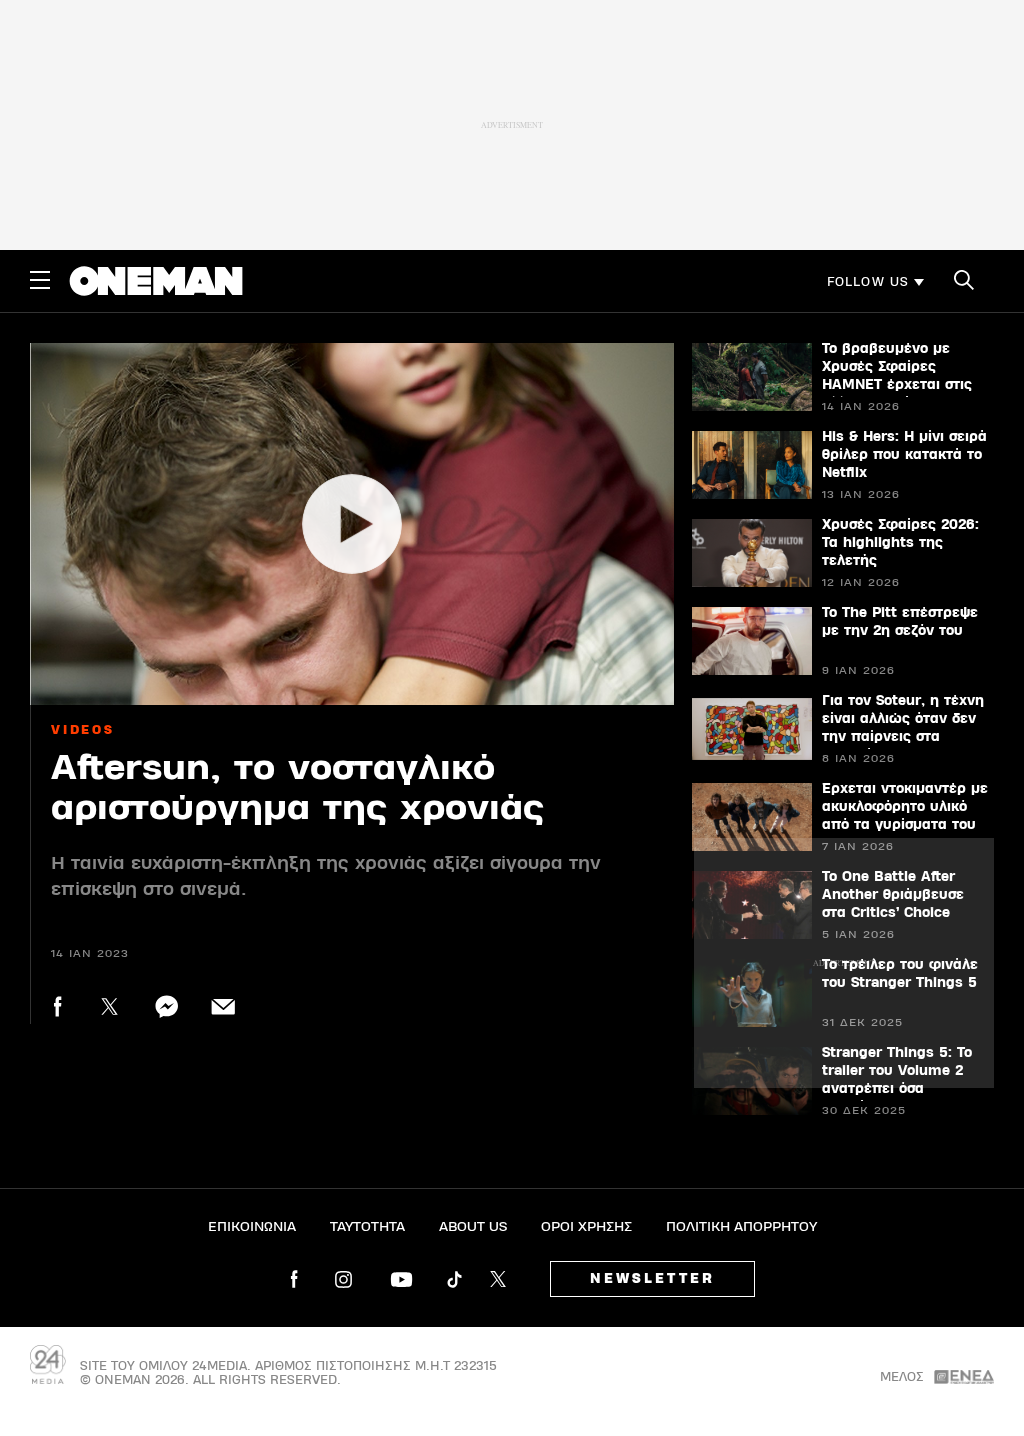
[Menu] (40, 280)
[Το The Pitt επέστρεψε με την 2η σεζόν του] (752, 641)
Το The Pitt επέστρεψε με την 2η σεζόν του (900, 622)
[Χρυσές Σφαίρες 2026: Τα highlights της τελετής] (752, 553)
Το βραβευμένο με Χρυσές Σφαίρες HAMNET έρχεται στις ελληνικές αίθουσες (897, 376)
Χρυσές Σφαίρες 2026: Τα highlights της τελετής (900, 543)
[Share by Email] (223, 1006)
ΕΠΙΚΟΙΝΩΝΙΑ (252, 1227)
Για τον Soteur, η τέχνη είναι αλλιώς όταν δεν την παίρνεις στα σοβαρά (903, 728)
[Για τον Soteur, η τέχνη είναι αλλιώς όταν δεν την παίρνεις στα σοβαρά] (752, 729)
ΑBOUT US (473, 1227)
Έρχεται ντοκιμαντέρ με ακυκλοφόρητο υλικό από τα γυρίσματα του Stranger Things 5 (905, 816)
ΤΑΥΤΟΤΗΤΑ (367, 1227)
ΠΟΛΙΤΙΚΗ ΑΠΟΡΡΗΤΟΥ (741, 1227)
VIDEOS (83, 730)
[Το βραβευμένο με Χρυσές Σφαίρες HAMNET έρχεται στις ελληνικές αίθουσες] (752, 377)
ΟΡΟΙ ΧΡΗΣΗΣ (586, 1227)
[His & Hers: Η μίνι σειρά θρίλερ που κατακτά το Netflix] (752, 465)
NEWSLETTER (652, 1279)
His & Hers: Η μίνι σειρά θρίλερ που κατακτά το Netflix (904, 455)
